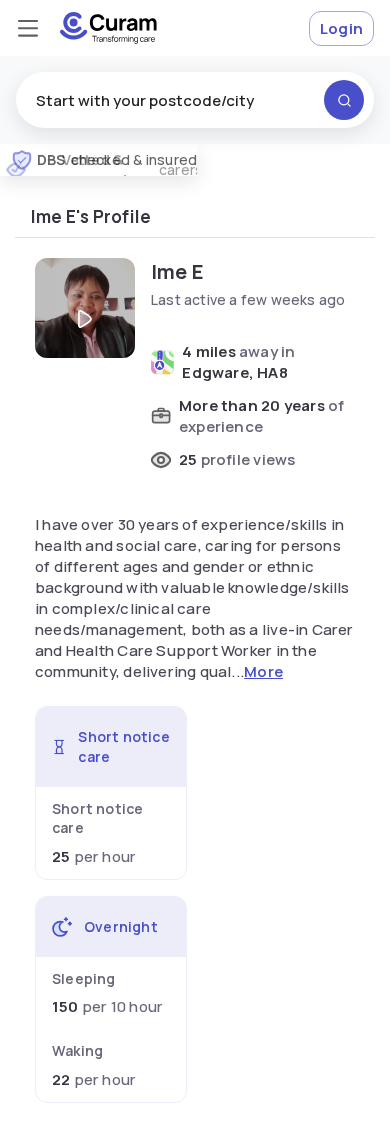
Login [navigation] (341, 28)
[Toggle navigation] (28, 28)
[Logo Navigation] (108, 28)
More (263, 671)
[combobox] (195, 100)
